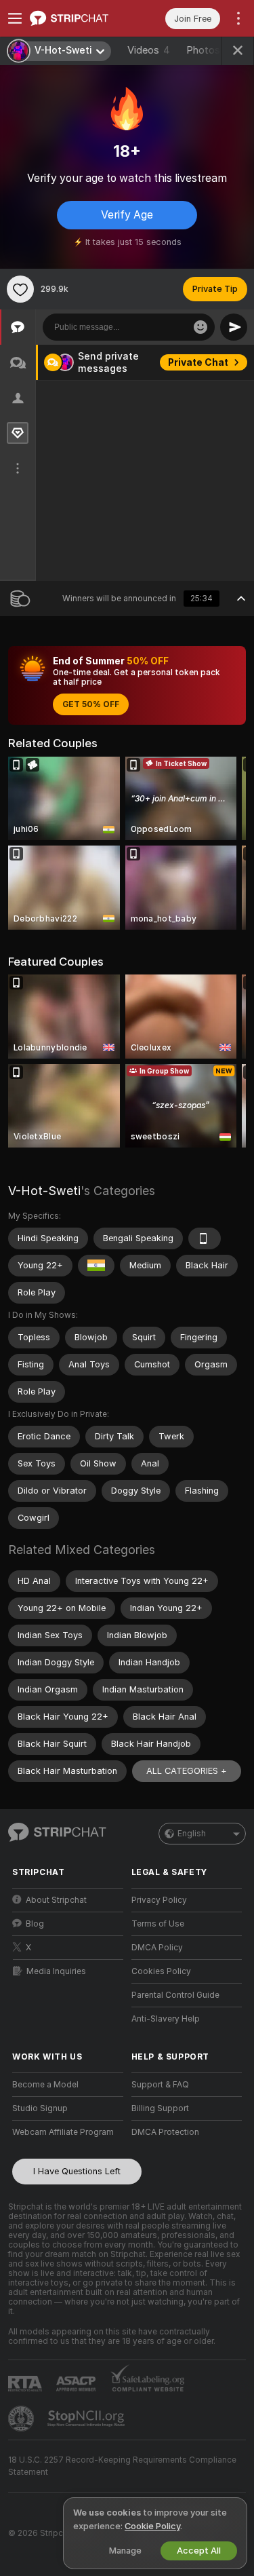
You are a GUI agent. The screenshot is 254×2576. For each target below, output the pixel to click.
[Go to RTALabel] (26, 2384)
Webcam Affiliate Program (63, 2132)
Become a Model (45, 2085)
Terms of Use (158, 1924)
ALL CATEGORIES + (187, 1771)
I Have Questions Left (77, 2171)
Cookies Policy (161, 1971)
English (192, 1834)
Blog (35, 1924)
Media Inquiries (56, 1971)
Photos (208, 50)
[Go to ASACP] (77, 2384)
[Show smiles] (200, 327)
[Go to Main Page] (79, 18)
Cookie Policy (152, 2526)
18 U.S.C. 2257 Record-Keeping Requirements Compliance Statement (122, 2466)
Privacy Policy (159, 1900)
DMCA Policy (157, 1948)
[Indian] (96, 1266)
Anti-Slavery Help (166, 2019)
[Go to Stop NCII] (87, 2419)
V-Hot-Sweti (44, 1191)
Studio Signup (40, 2108)
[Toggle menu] (15, 18)
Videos (149, 50)
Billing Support (160, 2108)
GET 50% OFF (91, 704)
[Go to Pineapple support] (22, 2419)
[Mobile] (205, 1238)
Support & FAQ (160, 2085)
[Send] (234, 327)
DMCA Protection (165, 2132)
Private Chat (198, 362)
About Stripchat (56, 1900)
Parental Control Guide (175, 1995)
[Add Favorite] (20, 289)
